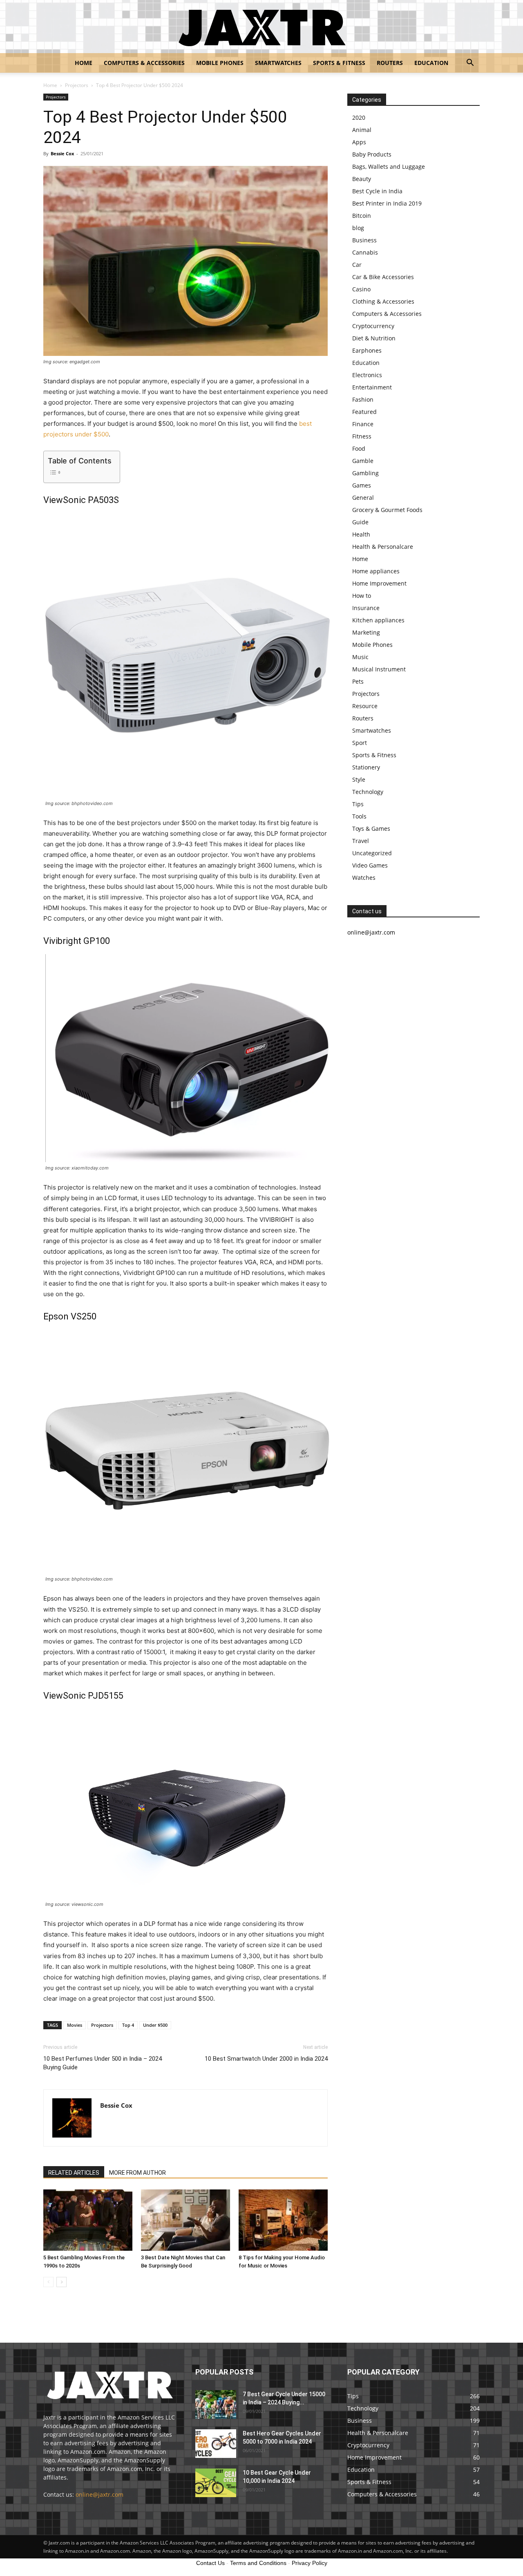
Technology (368, 792)
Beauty (362, 179)
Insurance (366, 608)
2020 (359, 117)
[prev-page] (48, 2282)
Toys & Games (371, 828)
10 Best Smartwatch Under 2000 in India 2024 (266, 2059)
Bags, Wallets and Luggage (389, 167)
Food (359, 448)
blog (358, 228)
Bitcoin (362, 216)
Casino (361, 289)
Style (359, 779)
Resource (365, 706)
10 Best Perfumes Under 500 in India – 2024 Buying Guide (103, 2063)
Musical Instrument (379, 669)
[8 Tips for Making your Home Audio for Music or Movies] (283, 2220)
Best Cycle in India (377, 191)
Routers (390, 63)
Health (361, 534)
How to (362, 596)
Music (360, 657)
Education (431, 63)
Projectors (77, 85)
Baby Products (372, 154)
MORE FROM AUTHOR (137, 2173)
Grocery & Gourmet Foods (387, 510)
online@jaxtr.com (99, 2494)
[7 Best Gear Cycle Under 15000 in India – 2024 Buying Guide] (216, 2404)
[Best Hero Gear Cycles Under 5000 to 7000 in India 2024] (216, 2444)
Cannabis (365, 252)
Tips (358, 804)
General (363, 498)
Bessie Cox (62, 153)
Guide (360, 522)
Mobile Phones (220, 63)
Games (362, 485)
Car (357, 265)
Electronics (367, 375)
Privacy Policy (310, 2563)
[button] (470, 64)
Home (84, 63)
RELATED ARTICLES (74, 2173)
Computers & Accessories (144, 63)
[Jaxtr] (261, 27)
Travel (361, 841)
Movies (75, 2025)
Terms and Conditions (258, 2563)
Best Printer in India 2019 (387, 203)
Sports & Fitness (339, 63)
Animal (362, 130)
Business (364, 240)
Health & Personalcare (383, 547)
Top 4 (128, 2025)
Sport (360, 743)
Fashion (363, 399)
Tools (359, 816)
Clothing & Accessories (383, 301)
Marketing (366, 632)
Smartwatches (278, 63)
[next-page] (61, 2282)
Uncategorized (372, 853)
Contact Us (210, 2563)
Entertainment (372, 387)
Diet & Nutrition (374, 338)
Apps (359, 142)
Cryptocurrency (373, 326)
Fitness (362, 436)
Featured (364, 412)
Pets (358, 681)
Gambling (365, 473)
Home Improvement (379, 583)
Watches (364, 878)
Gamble (363, 461)
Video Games (370, 865)
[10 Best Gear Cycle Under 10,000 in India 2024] (216, 2483)
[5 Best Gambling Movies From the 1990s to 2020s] (88, 2220)
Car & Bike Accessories (383, 277)
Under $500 (155, 2025)
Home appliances (376, 571)
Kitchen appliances (378, 620)
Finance (363, 424)
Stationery (366, 767)
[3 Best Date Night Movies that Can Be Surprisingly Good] (186, 2220)
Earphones (367, 350)
